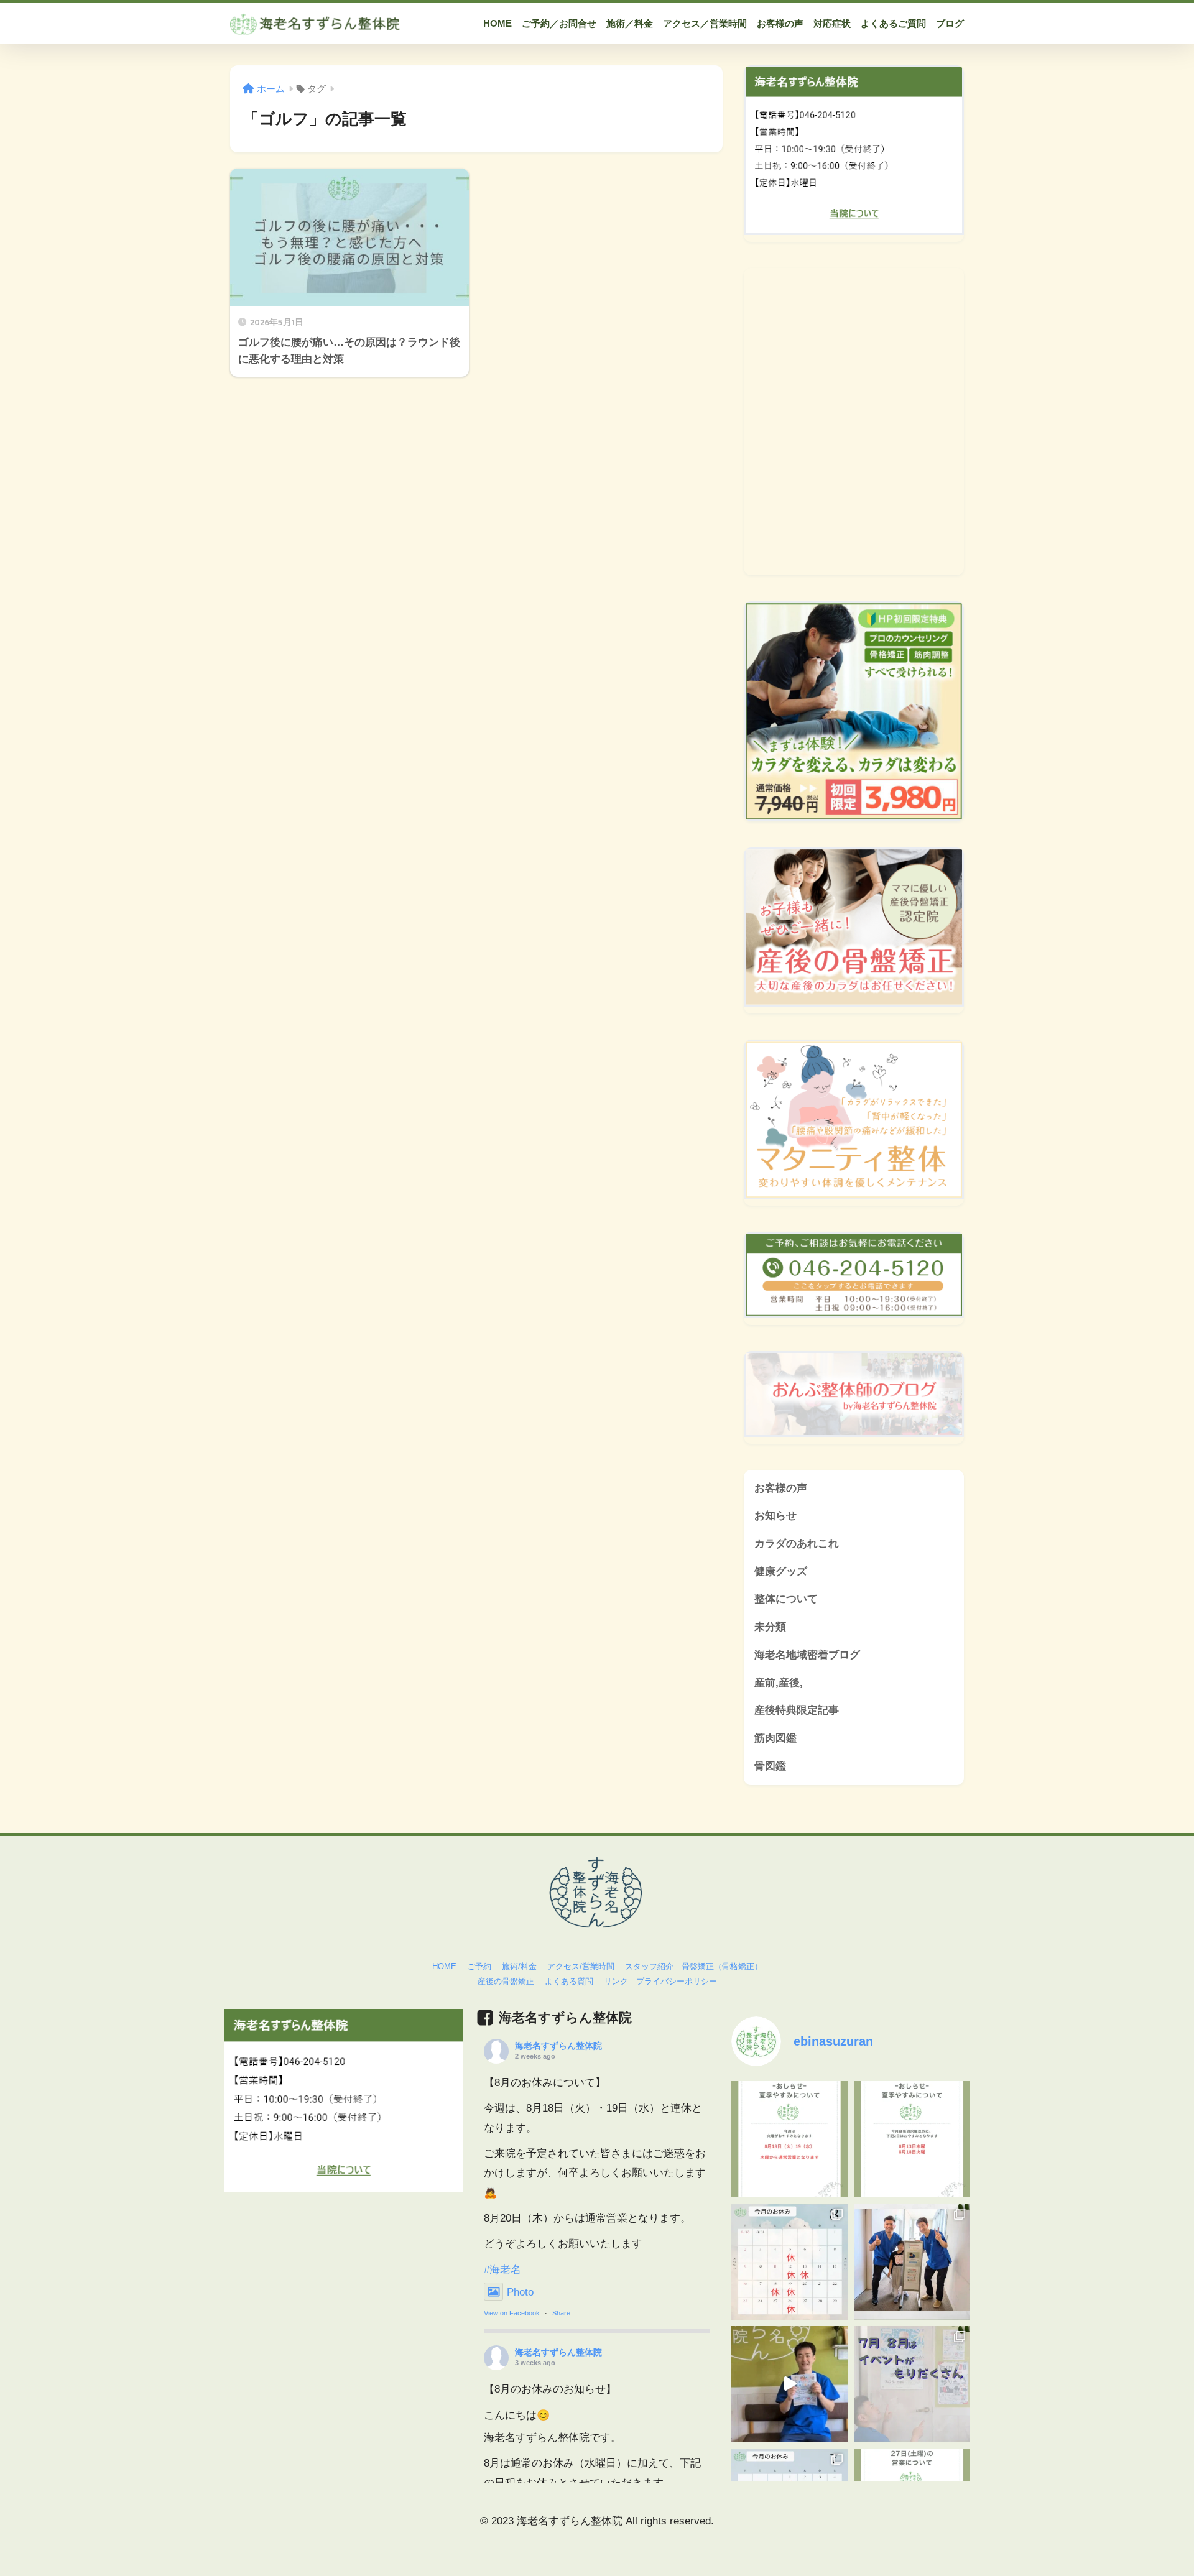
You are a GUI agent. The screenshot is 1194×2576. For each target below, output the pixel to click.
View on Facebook (512, 2313)
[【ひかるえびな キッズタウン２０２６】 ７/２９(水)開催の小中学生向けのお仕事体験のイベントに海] (789, 2384)
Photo (520, 2292)
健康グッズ (781, 1572)
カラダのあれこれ (797, 1544)
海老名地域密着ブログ (807, 1655)
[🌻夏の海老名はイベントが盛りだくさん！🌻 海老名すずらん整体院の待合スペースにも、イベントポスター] (912, 2384)
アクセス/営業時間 (581, 1966)
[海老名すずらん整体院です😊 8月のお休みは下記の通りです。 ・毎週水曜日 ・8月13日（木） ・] (789, 2262)
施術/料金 (519, 1966)
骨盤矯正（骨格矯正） (722, 1966)
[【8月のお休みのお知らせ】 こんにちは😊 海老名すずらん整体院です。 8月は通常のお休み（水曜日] (912, 2139)
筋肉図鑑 (775, 1738)
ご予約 (479, 1966)
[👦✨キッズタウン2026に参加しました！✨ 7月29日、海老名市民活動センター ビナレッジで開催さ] (912, 2262)
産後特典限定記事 (797, 1710)
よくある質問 (569, 1981)
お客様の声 (781, 1488)
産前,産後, (779, 1683)
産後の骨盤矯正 (506, 1981)
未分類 (770, 1627)
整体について (786, 1599)
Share (561, 2313)
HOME (444, 1966)
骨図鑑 (770, 1766)
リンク (616, 1981)
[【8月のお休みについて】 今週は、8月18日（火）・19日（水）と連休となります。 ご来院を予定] (789, 2139)
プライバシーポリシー (677, 1981)
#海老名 (502, 2270)
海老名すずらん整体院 (558, 2046)
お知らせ (775, 1516)
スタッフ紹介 (649, 1966)
